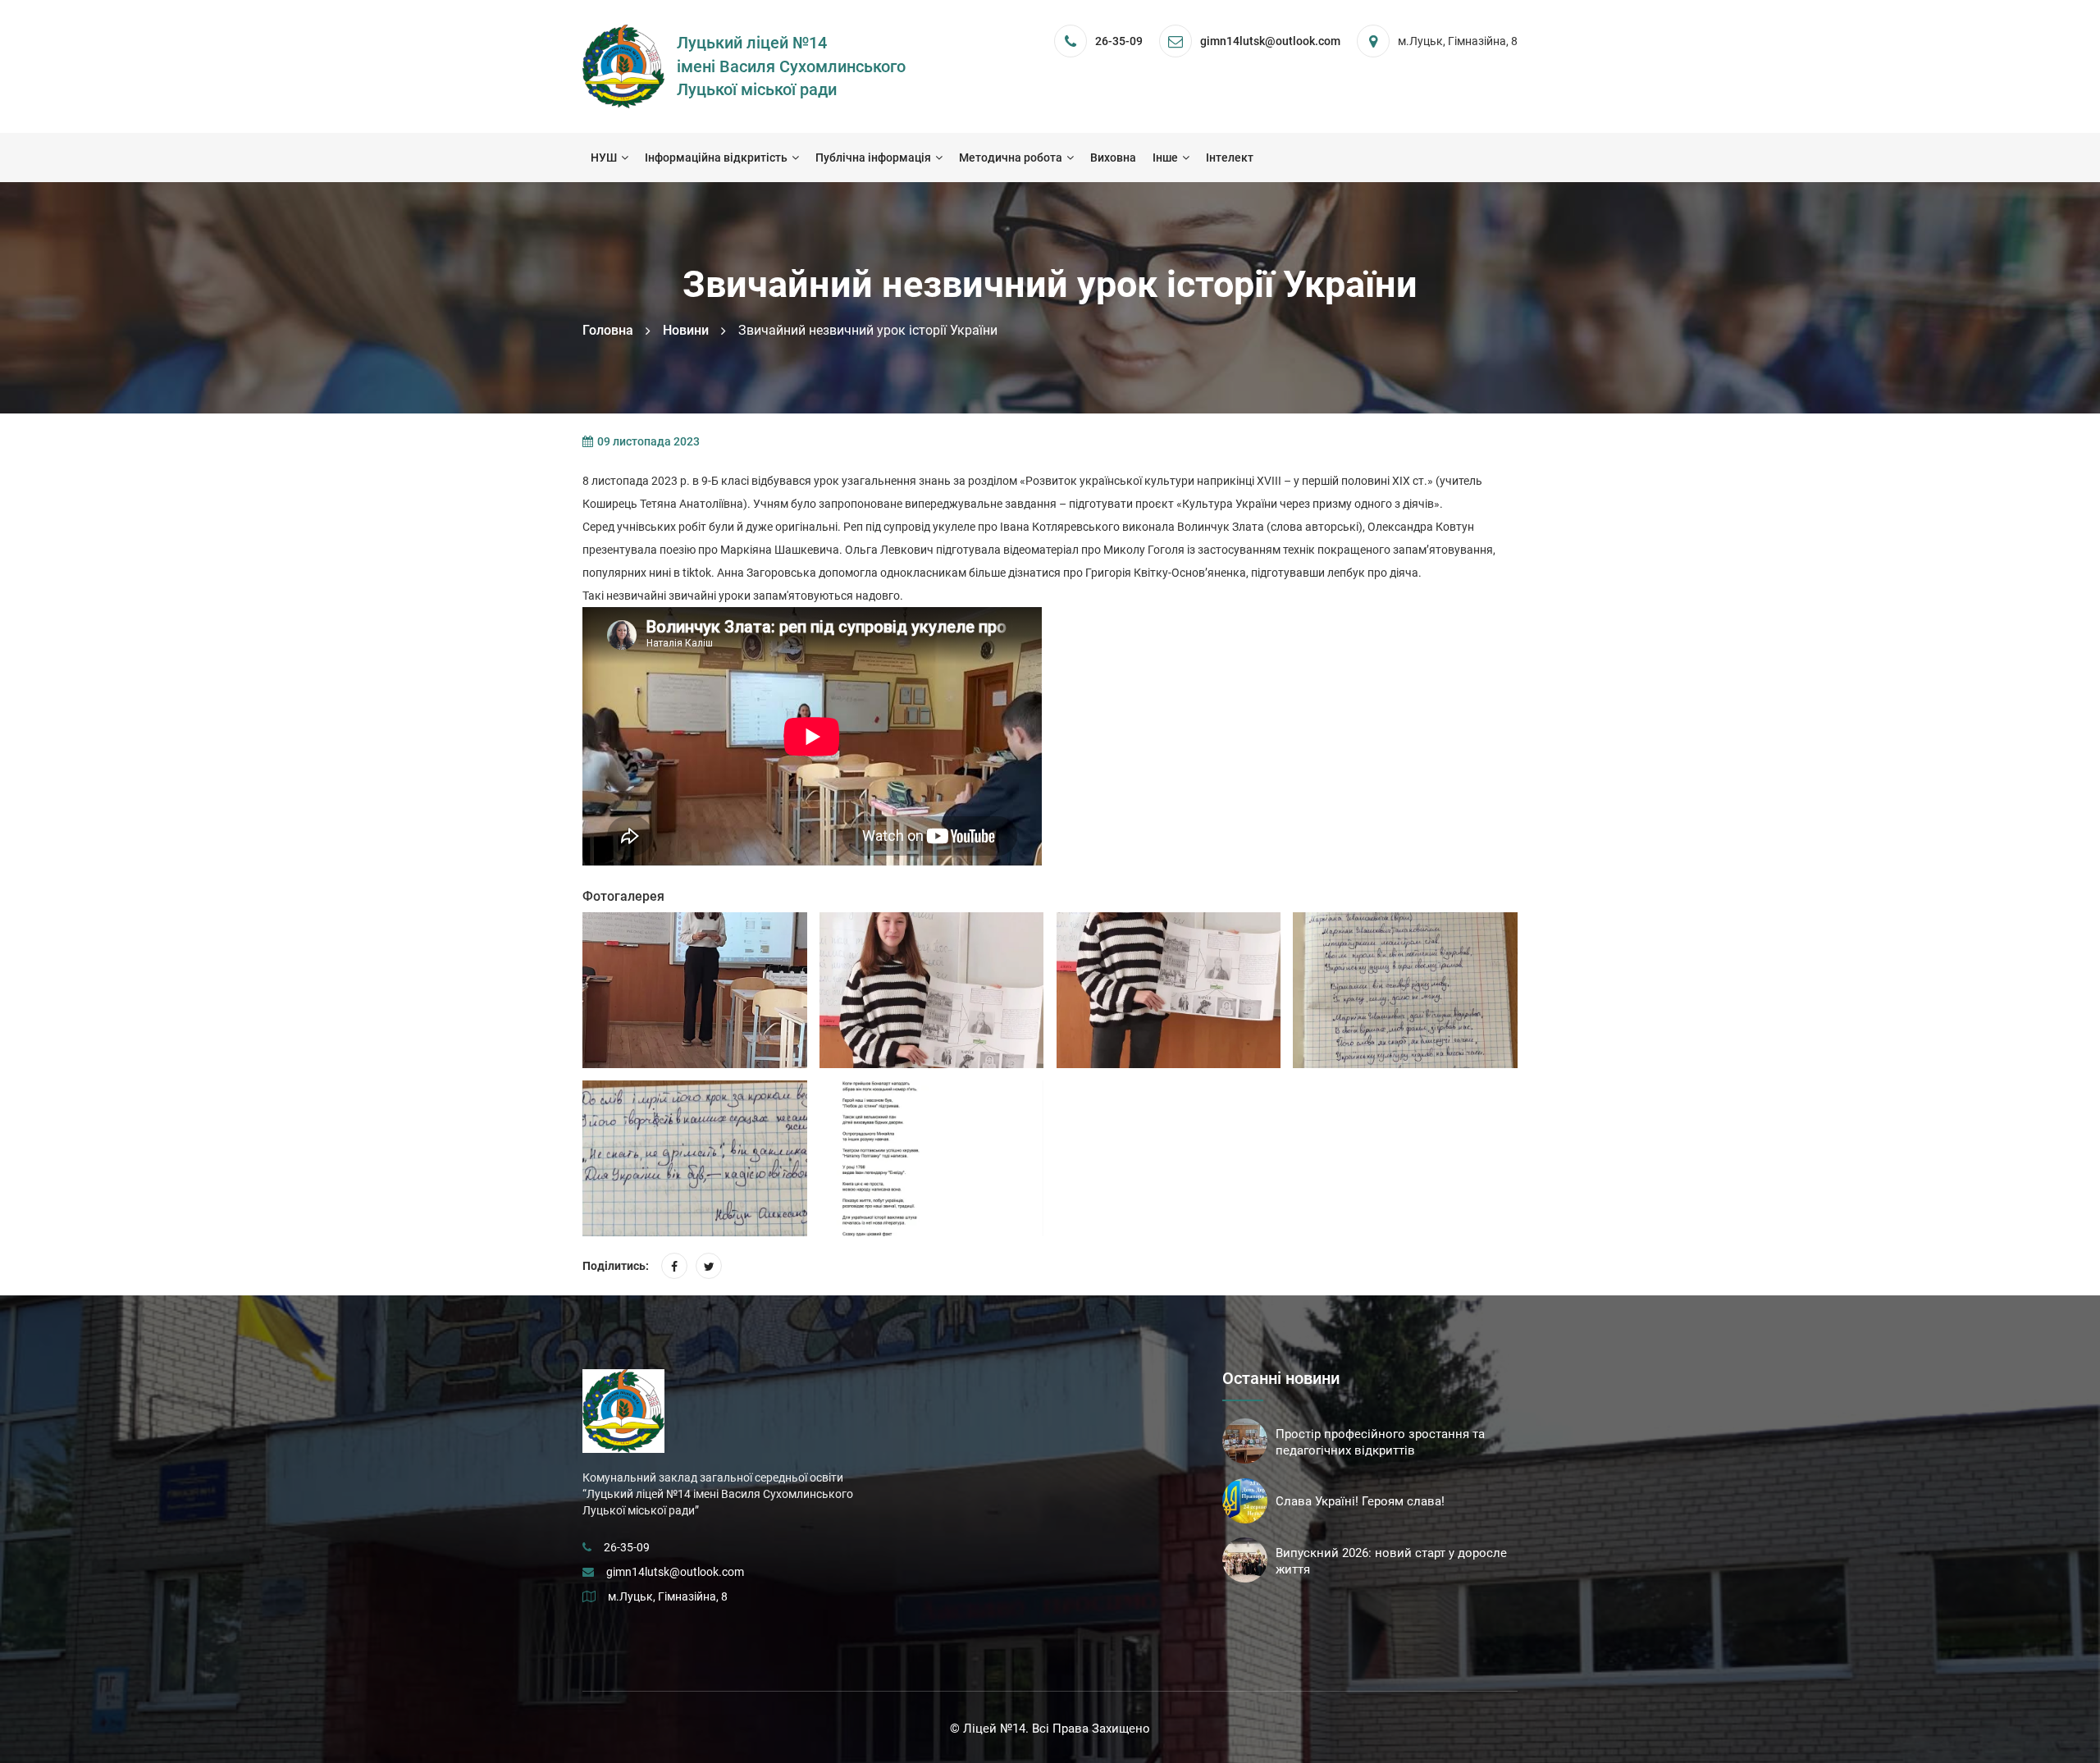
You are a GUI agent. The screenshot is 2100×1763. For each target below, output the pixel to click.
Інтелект (1230, 158)
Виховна (1113, 158)
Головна (608, 330)
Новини (686, 330)
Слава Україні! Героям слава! (1360, 1501)
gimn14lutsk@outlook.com (675, 1572)
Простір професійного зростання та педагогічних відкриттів (1380, 1442)
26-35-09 (1119, 41)
